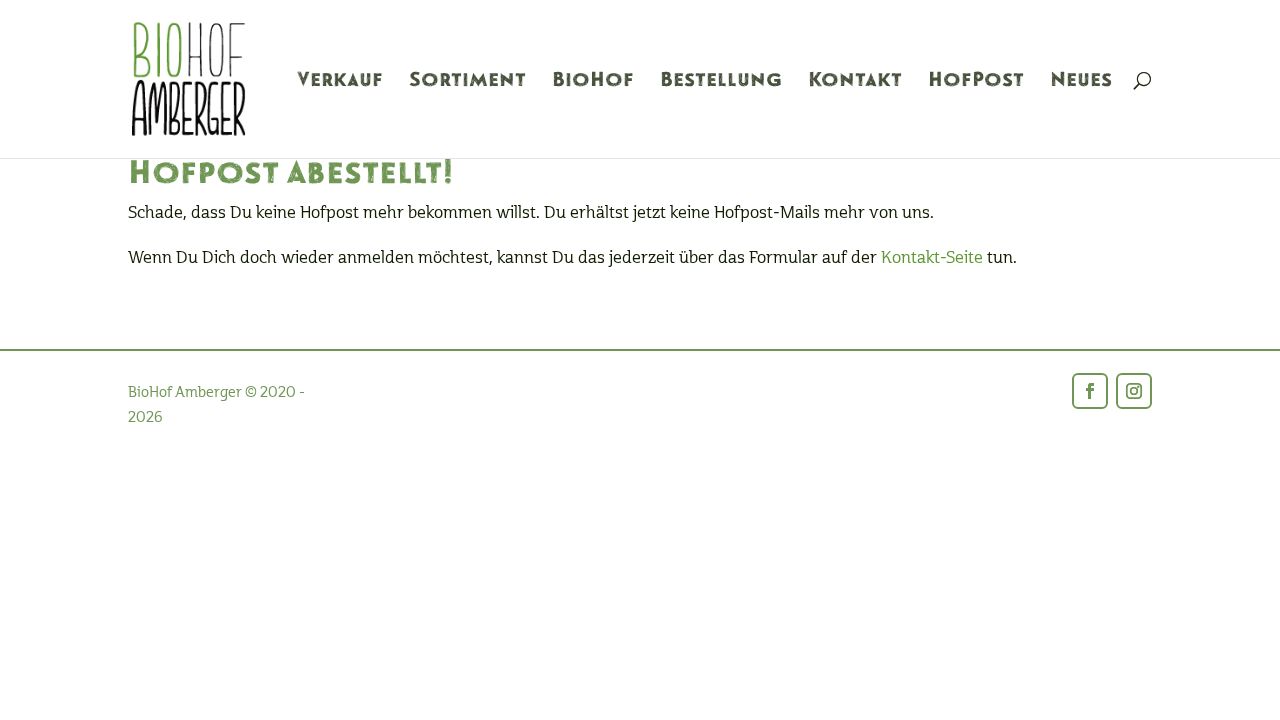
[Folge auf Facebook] (1090, 391)
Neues (1081, 82)
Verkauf (340, 82)
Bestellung (721, 82)
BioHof (593, 82)
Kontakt (855, 82)
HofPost (976, 82)
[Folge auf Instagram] (1134, 391)
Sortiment (467, 82)
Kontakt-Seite (932, 258)
